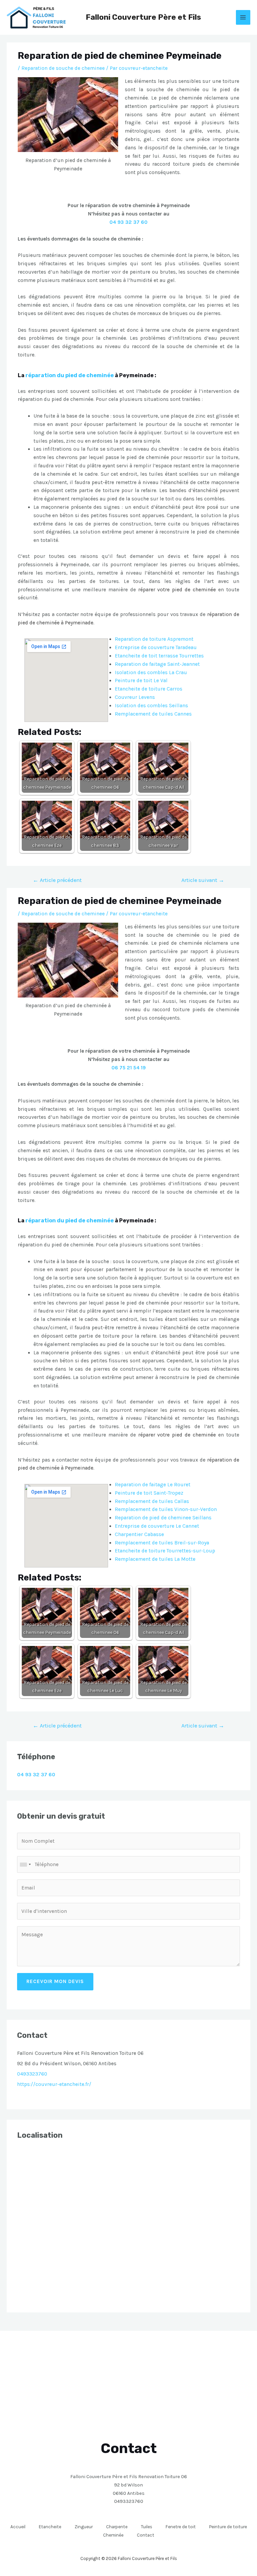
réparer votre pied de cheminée (177, 590)
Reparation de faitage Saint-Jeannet (157, 664)
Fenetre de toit (181, 2527)
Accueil (18, 2527)
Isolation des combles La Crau (151, 672)
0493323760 (32, 2074)
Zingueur (84, 2527)
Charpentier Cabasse (139, 1534)
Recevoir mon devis (55, 1981)
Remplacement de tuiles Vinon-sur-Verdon (166, 1509)
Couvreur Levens (135, 697)
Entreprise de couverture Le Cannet (157, 1526)
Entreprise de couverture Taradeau (156, 647)
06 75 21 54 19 (128, 1068)
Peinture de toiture (228, 2527)
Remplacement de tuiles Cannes (153, 714)
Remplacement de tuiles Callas (152, 1501)
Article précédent (57, 880)
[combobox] (25, 1864)
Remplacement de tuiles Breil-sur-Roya (162, 1543)
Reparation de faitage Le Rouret (153, 1485)
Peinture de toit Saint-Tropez (149, 1493)
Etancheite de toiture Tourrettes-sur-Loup (165, 1551)
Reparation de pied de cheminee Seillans (163, 1518)
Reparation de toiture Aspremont (154, 639)
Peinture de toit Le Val (141, 680)
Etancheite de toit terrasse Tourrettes (159, 656)
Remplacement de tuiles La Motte (155, 1559)
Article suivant (203, 880)
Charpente (117, 2527)
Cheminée (113, 2535)
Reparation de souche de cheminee (63, 68)
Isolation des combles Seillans (151, 706)
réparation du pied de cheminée (70, 375)
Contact (146, 2535)
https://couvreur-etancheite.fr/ (54, 2084)
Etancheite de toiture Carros (149, 689)
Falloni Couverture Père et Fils (143, 17)
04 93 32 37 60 (128, 222)
